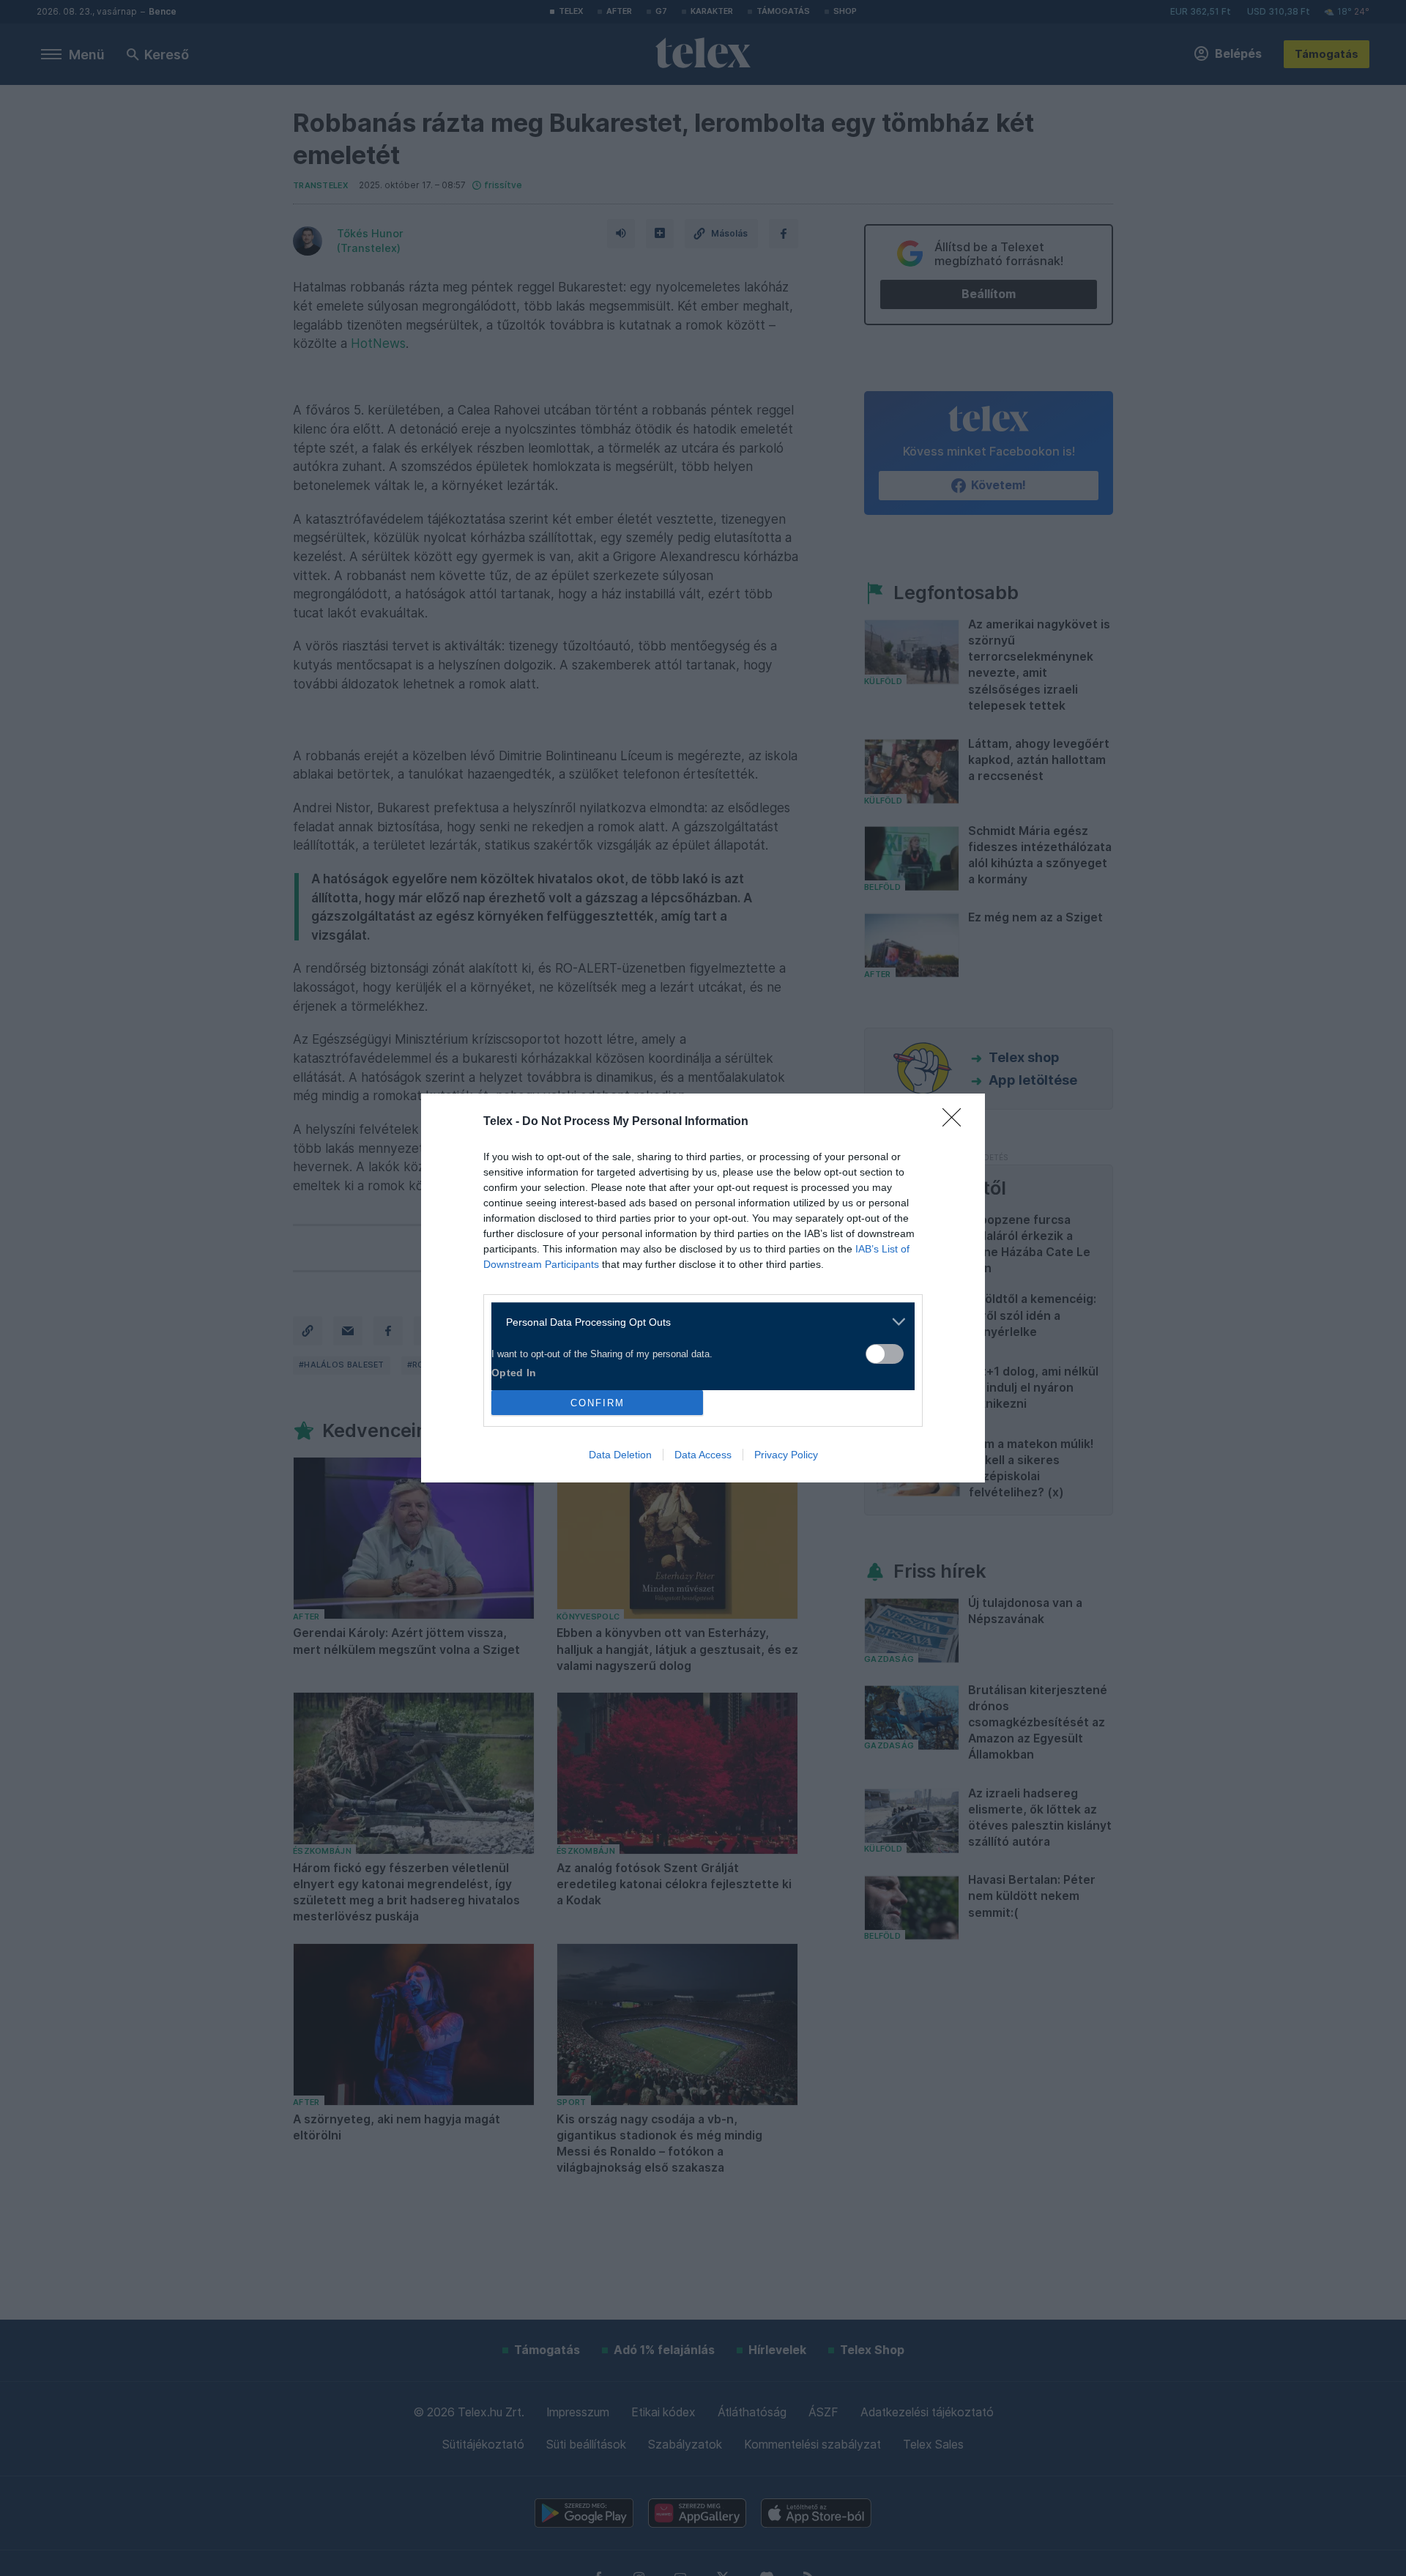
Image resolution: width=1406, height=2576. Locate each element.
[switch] (885, 1354)
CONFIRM (598, 1403)
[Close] (956, 1122)
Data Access (703, 1455)
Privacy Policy (786, 1455)
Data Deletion (620, 1455)
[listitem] (698, 1322)
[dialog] (703, 1288)
